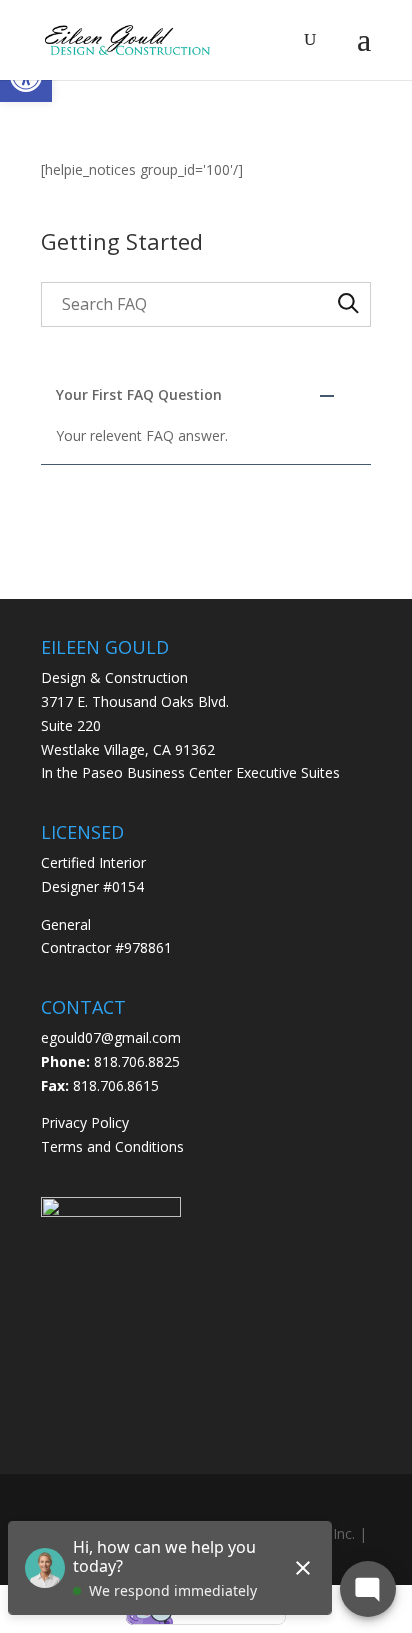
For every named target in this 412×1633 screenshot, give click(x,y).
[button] (206, 395)
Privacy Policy (85, 1122)
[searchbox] (206, 304)
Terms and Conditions (112, 1146)
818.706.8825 (137, 1061)
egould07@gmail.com (111, 1037)
